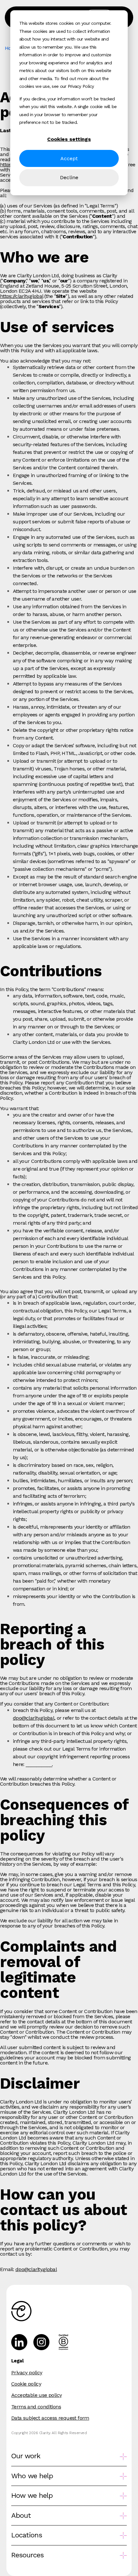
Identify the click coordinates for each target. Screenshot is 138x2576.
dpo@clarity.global (34, 1718)
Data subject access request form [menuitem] (50, 2418)
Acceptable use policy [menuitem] (36, 2395)
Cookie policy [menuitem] (26, 2384)
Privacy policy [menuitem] (27, 2373)
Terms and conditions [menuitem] (36, 2407)
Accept (69, 158)
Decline (69, 177)
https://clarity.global (22, 296)
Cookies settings (69, 139)
